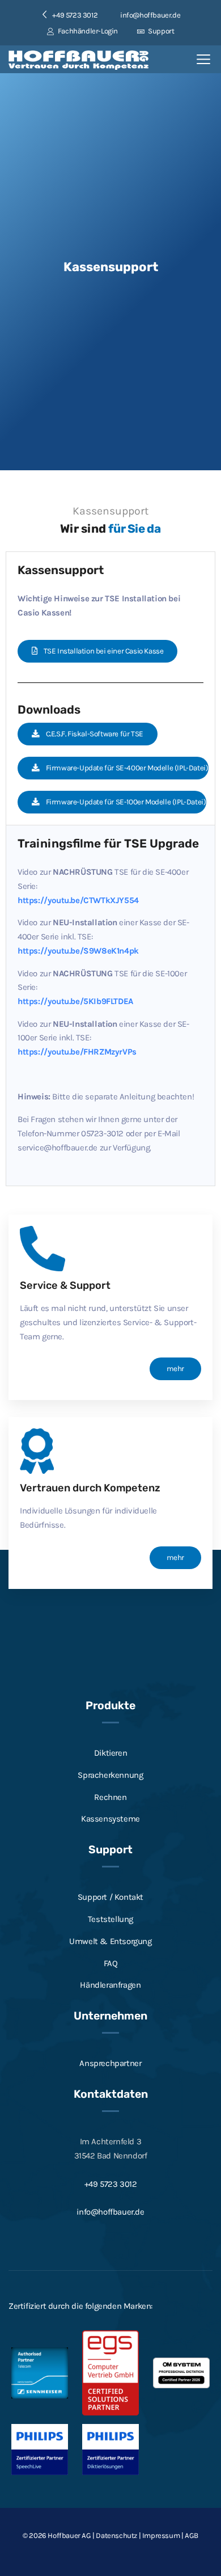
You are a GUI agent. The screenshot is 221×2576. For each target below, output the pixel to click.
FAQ (111, 1963)
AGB (192, 2535)
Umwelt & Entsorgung (110, 1941)
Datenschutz (116, 2535)
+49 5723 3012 (111, 2184)
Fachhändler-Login (87, 31)
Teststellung (110, 1919)
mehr (175, 1369)
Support (160, 31)
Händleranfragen (110, 1985)
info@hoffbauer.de (150, 15)
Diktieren (110, 1753)
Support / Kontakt (110, 1897)
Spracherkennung (110, 1775)
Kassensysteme (110, 1819)
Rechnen (110, 1797)
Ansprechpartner (110, 2063)
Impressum (161, 2535)
